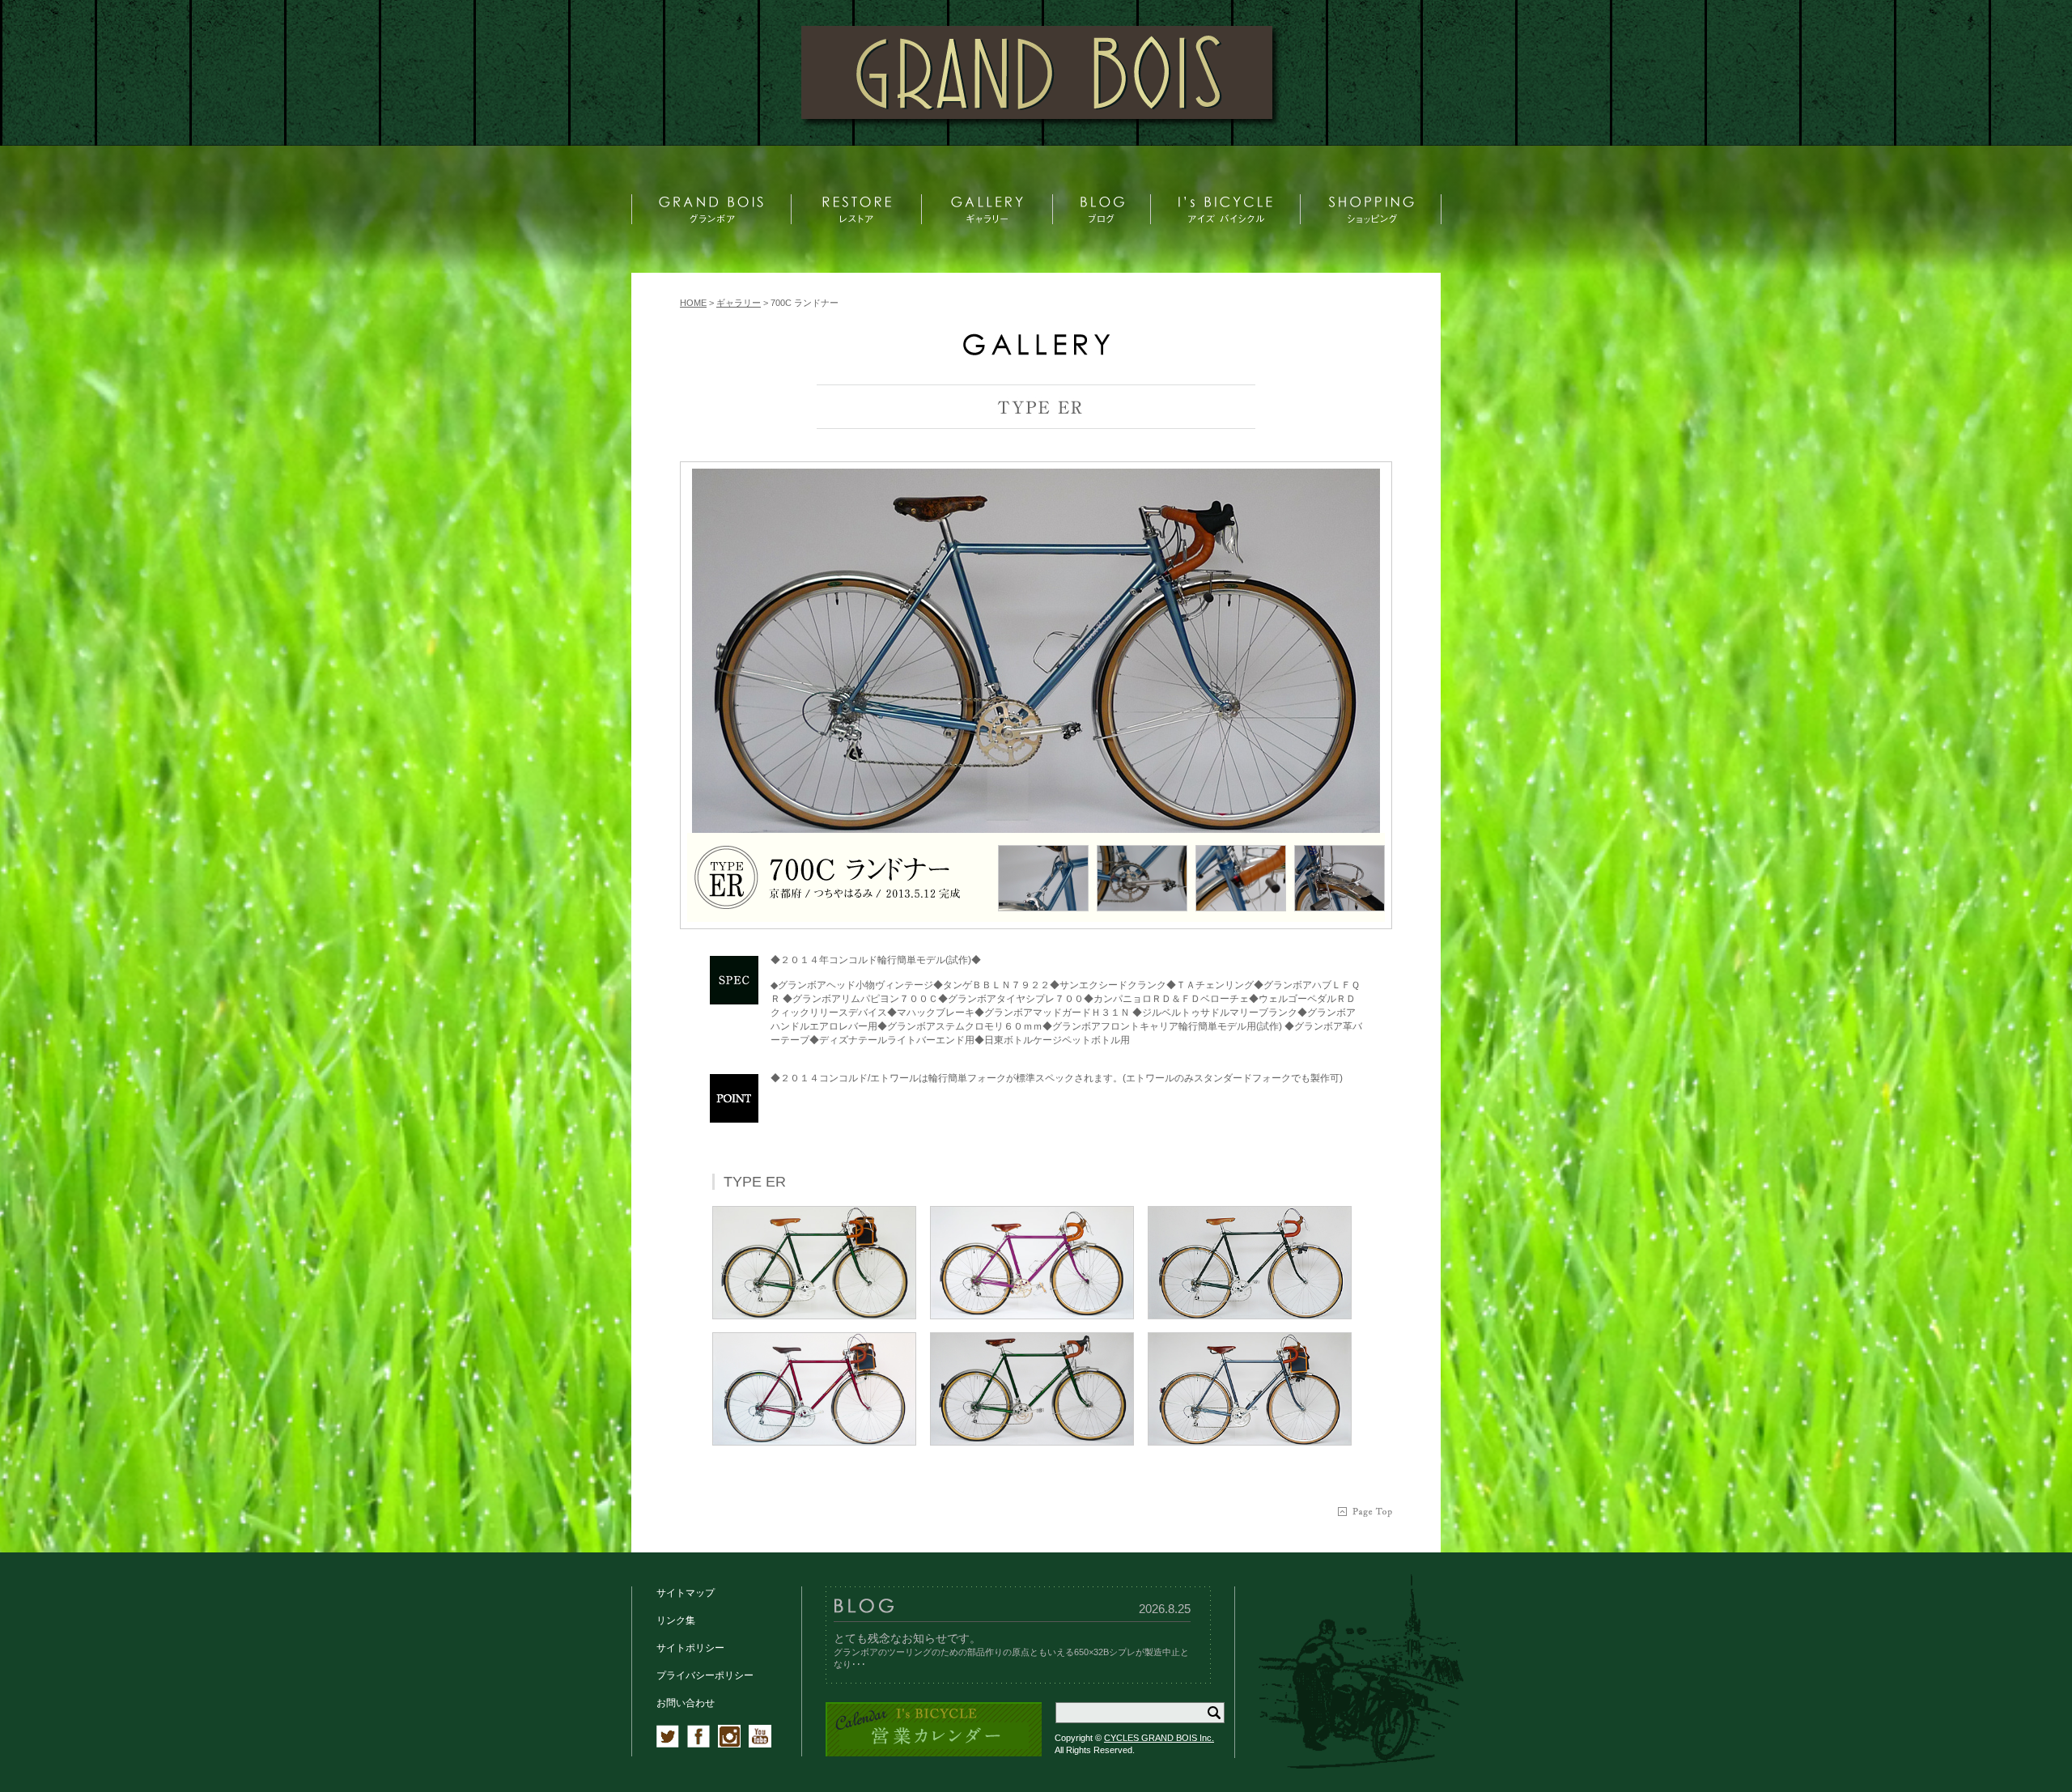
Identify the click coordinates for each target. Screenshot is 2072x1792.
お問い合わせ (686, 1703)
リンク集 (676, 1620)
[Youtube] (760, 1744)
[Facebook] (698, 1744)
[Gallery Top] (1036, 352)
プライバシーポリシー (705, 1675)
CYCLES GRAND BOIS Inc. (1159, 1738)
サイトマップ (686, 1593)
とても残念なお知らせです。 (907, 1638)
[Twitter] (668, 1744)
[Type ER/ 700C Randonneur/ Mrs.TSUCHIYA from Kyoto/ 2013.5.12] (1036, 651)
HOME (693, 303)
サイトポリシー (690, 1648)
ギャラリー (739, 303)
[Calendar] (934, 1754)
